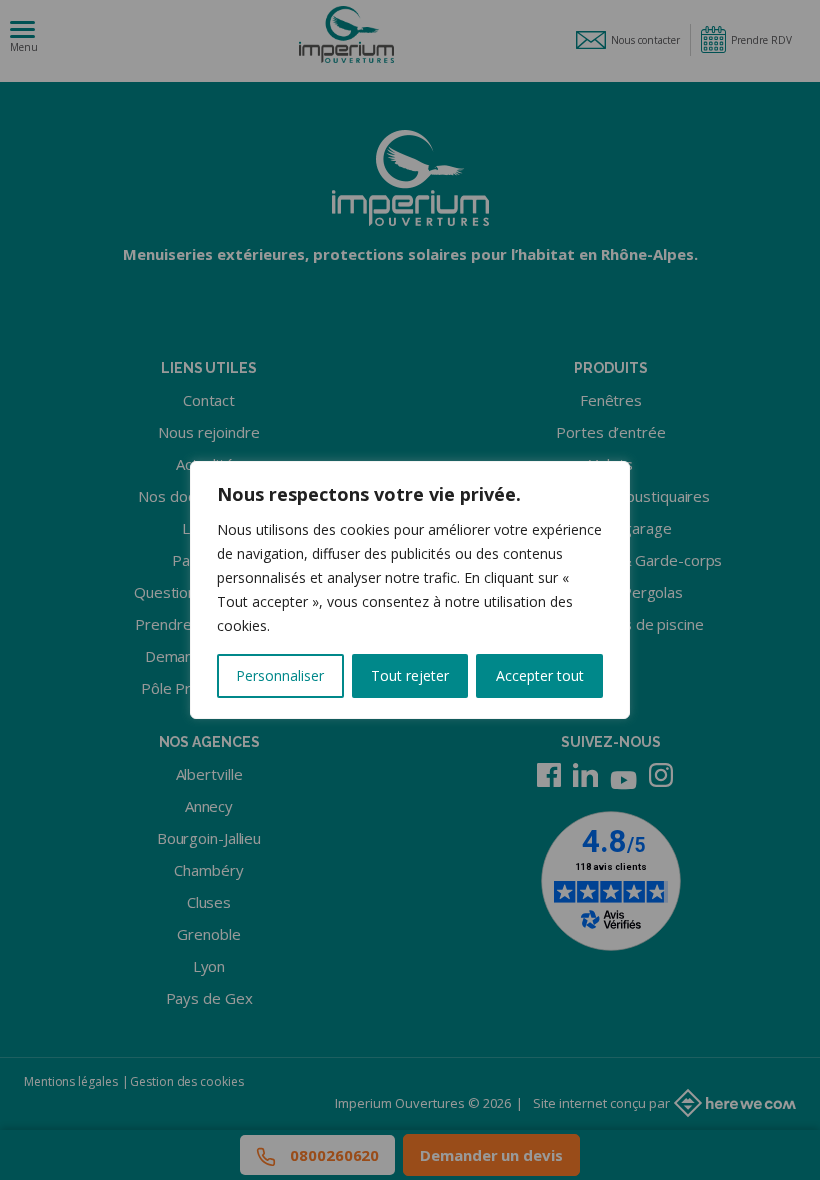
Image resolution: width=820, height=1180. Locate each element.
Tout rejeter (410, 675)
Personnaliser (280, 675)
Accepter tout (540, 675)
